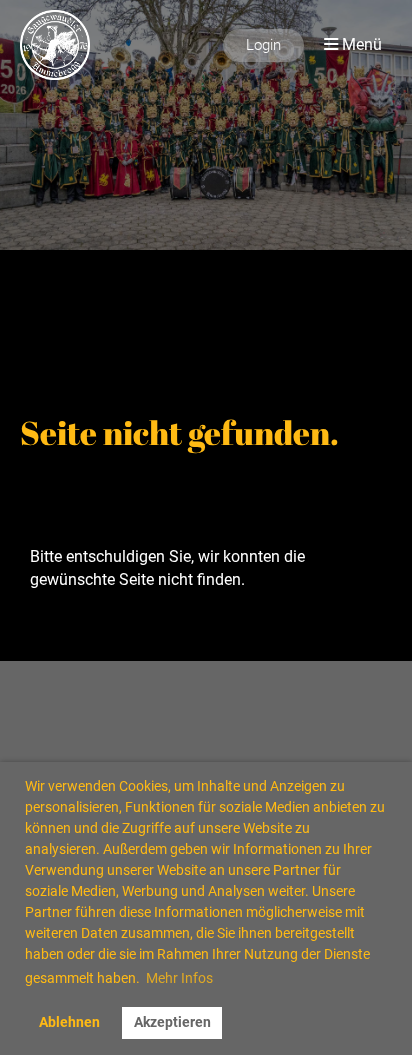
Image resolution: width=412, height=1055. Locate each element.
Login (263, 45)
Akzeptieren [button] (172, 1022)
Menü (360, 44)
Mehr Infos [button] (179, 978)
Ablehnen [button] (69, 1022)
